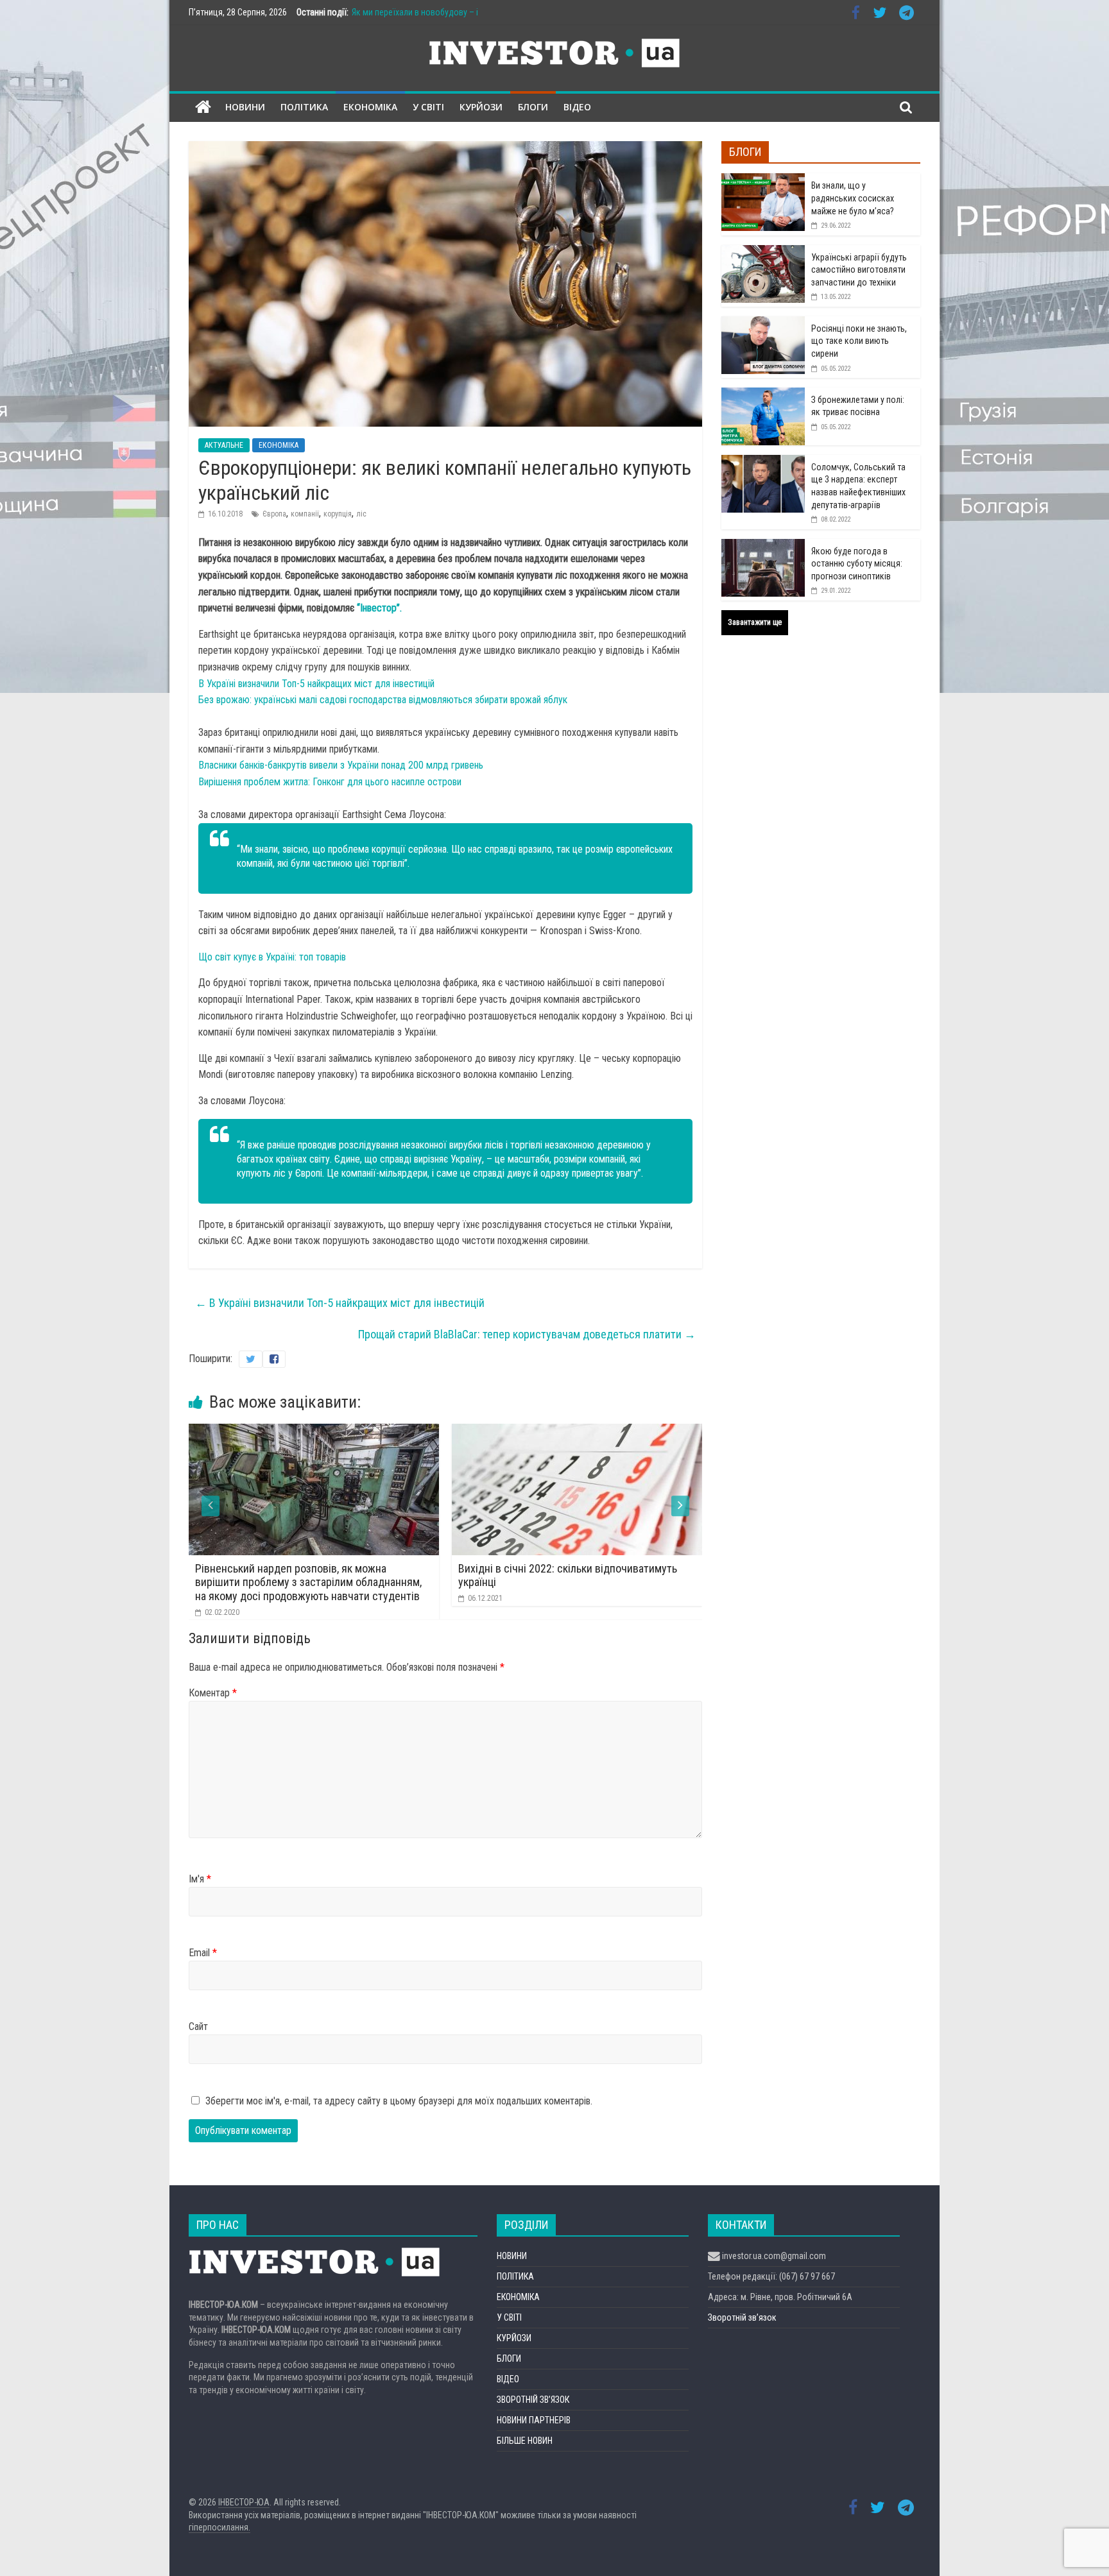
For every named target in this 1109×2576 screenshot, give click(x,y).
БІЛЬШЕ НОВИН (525, 2441)
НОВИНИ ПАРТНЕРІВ (534, 2420)
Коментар (213, 1693)
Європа (274, 514)
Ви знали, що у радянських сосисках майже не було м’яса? (853, 198)
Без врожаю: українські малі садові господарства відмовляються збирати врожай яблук (383, 700)
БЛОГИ (533, 107)
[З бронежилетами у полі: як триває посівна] (763, 395)
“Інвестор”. (379, 608)
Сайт (198, 2026)
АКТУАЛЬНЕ (224, 445)
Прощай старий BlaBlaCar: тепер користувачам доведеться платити (527, 1334)
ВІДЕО (577, 107)
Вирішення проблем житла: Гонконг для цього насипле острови (330, 782)
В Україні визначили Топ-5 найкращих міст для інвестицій (316, 684)
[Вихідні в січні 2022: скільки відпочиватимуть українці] (341, 1432)
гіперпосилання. (219, 2527)
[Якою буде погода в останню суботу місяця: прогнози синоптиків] (763, 546)
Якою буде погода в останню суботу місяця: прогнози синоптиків (857, 564)
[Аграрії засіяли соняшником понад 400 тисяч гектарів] (605, 1432)
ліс (361, 514)
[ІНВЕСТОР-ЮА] (203, 107)
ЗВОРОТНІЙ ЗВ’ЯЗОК (533, 2400)
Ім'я (200, 1879)
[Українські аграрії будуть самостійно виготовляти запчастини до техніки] (763, 252)
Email (203, 1953)
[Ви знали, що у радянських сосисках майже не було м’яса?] (763, 180)
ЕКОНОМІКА (370, 107)
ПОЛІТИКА (304, 107)
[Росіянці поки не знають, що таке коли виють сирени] (763, 323)
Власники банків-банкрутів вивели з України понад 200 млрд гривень (341, 765)
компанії (305, 514)
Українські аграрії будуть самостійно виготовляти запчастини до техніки (859, 270)
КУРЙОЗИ (481, 107)
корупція (338, 514)
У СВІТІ (428, 107)
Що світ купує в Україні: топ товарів (272, 957)
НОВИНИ (245, 107)
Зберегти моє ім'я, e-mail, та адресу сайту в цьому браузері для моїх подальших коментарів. (399, 2101)
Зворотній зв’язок (742, 2317)
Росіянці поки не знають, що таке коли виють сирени (859, 341)
